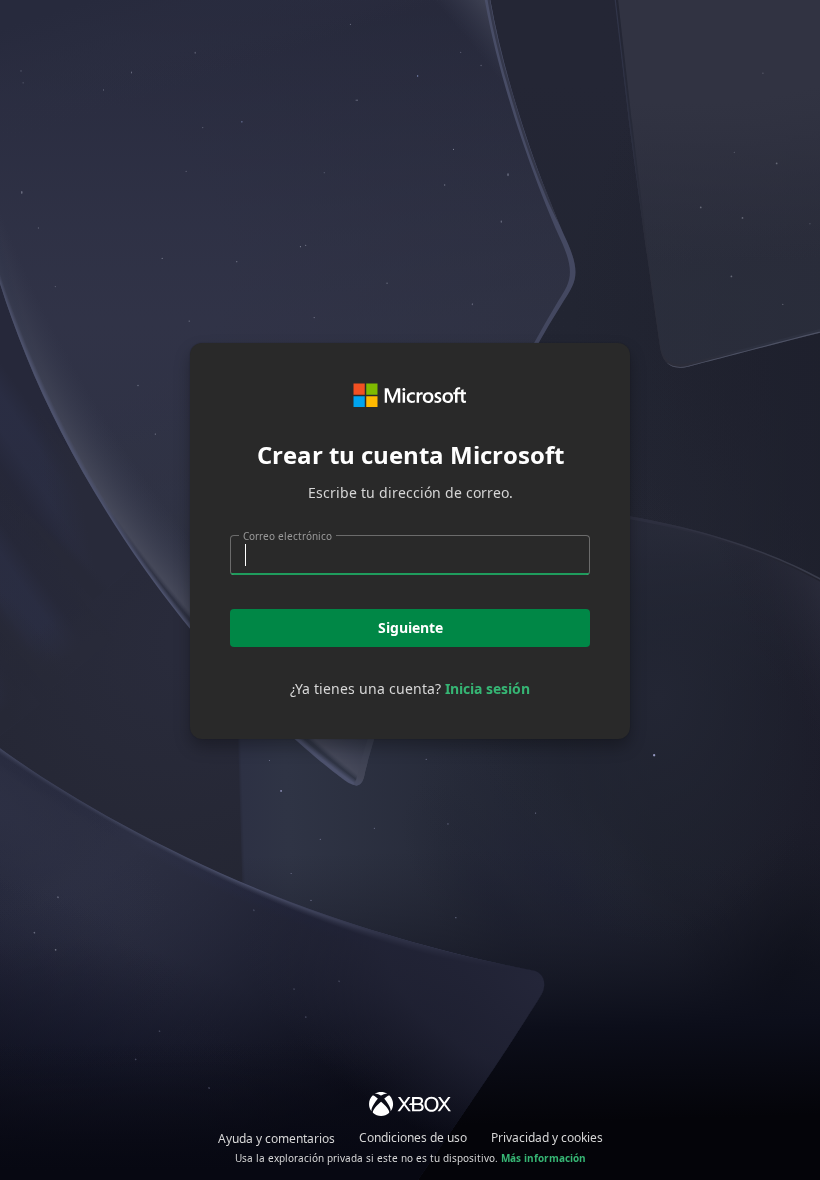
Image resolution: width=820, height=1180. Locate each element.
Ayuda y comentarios (276, 1138)
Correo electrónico (287, 536)
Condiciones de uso (413, 1137)
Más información (543, 1158)
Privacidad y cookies (547, 1137)
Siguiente (410, 627)
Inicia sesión (487, 688)
